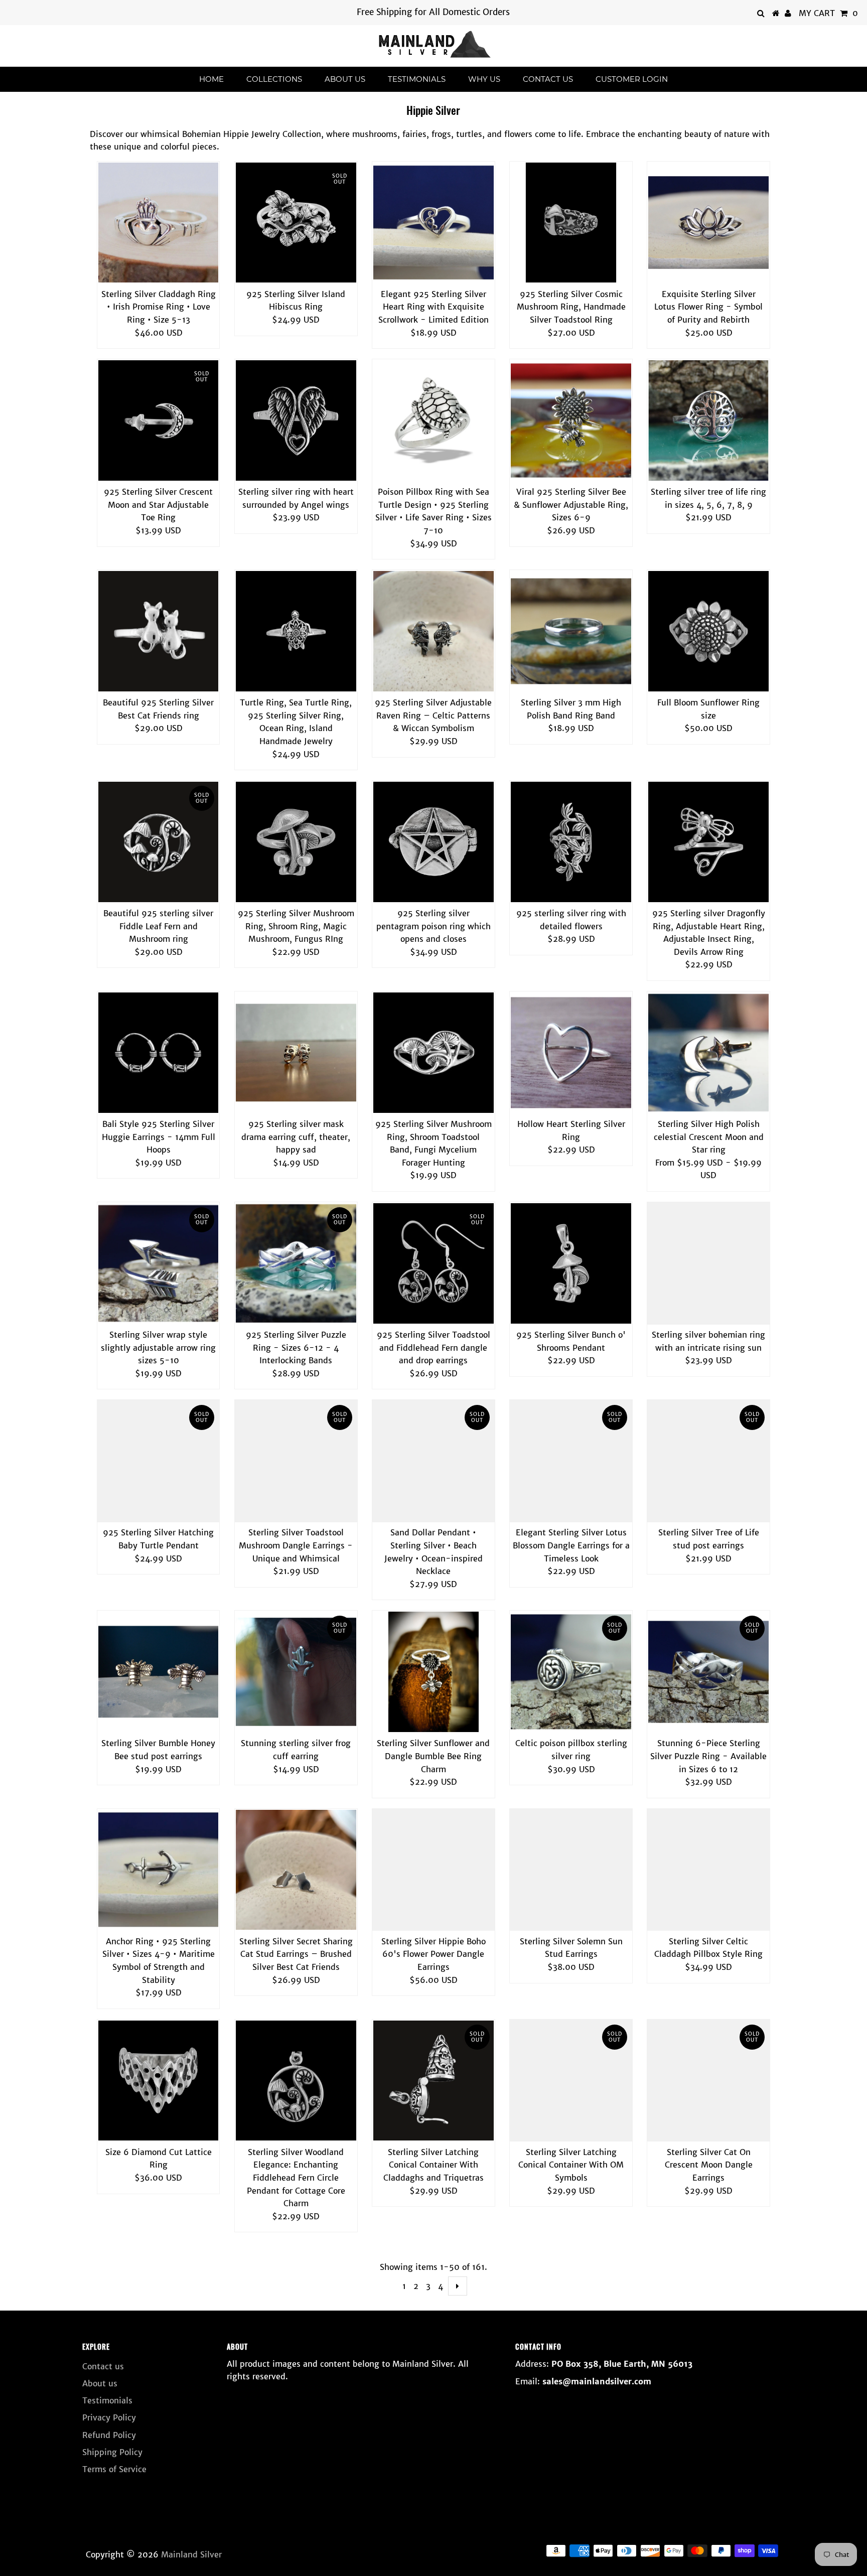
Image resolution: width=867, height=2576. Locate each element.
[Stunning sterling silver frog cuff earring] (296, 1672)
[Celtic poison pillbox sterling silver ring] (571, 1672)
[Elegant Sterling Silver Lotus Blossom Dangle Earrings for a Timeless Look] (571, 1461)
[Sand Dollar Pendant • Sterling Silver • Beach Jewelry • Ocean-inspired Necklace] (434, 1461)
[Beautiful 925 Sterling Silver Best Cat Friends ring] (159, 631)
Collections (274, 79)
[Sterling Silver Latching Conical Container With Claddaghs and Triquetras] (434, 2081)
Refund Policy (109, 2435)
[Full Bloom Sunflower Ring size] (708, 631)
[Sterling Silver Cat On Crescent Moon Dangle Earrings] (708, 2081)
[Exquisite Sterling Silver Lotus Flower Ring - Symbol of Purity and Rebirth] (708, 223)
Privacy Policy (109, 2417)
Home (211, 79)
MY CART (828, 13)
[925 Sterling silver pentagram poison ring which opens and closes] (434, 842)
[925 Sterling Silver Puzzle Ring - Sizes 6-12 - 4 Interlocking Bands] (296, 1263)
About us (345, 79)
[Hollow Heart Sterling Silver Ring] (571, 1053)
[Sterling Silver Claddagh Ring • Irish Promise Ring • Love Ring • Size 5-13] (159, 223)
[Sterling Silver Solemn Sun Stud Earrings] (571, 1870)
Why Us (484, 79)
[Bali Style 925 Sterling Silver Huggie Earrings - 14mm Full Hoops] (159, 1053)
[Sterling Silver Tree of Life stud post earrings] (708, 1461)
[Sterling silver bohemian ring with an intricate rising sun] (708, 1263)
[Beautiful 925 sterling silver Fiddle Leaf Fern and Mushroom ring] (159, 842)
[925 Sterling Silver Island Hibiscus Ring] (296, 223)
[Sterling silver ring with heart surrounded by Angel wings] (296, 420)
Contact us (548, 79)
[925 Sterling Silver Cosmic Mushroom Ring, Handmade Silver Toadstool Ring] (571, 223)
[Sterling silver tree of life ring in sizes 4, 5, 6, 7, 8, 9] (708, 420)
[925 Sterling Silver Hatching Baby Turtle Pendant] (159, 1461)
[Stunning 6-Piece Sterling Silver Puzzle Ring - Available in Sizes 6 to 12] (708, 1672)
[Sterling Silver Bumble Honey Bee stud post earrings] (159, 1672)
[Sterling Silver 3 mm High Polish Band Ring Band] (571, 631)
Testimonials (417, 79)
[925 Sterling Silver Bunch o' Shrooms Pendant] (571, 1263)
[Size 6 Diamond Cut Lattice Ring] (159, 2081)
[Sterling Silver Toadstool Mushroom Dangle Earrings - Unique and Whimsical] (296, 1461)
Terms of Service (114, 2469)
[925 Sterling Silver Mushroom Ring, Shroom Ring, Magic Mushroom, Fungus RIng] (296, 842)
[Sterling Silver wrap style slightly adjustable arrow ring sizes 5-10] (159, 1263)
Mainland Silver (191, 2554)
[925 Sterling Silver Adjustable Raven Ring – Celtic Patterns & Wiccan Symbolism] (434, 631)
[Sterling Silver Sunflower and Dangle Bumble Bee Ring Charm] (434, 1672)
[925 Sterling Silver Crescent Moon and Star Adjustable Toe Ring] (159, 420)
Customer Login (632, 79)
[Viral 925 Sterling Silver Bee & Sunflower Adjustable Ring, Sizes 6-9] (571, 420)
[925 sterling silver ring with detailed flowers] (571, 842)
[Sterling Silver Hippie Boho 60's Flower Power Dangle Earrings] (434, 1870)
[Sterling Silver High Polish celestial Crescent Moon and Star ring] (708, 1053)
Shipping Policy (112, 2452)
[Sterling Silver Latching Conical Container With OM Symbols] (571, 2081)
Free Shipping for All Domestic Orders (433, 12)
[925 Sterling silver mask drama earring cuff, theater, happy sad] (296, 1053)
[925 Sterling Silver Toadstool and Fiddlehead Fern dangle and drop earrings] (434, 1263)
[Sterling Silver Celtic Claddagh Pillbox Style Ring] (708, 1870)
